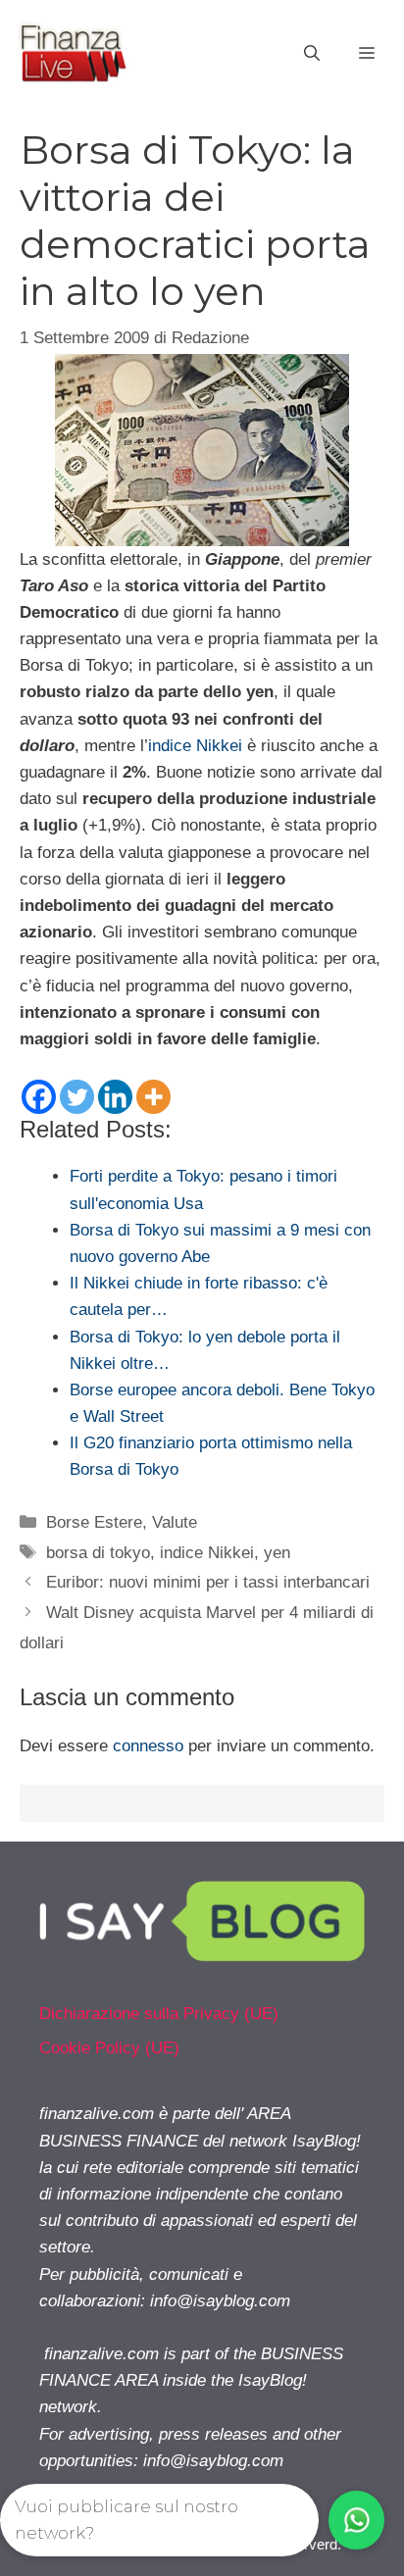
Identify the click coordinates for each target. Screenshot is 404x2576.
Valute (175, 1522)
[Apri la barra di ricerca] (312, 54)
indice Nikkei (195, 746)
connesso (148, 1746)
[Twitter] (77, 1097)
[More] (153, 1097)
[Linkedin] (115, 1097)
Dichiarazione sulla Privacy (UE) (159, 2014)
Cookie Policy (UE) (109, 2048)
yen (277, 1553)
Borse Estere (94, 1522)
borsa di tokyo (98, 1553)
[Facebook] (39, 1097)
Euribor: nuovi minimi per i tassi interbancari (208, 1582)
